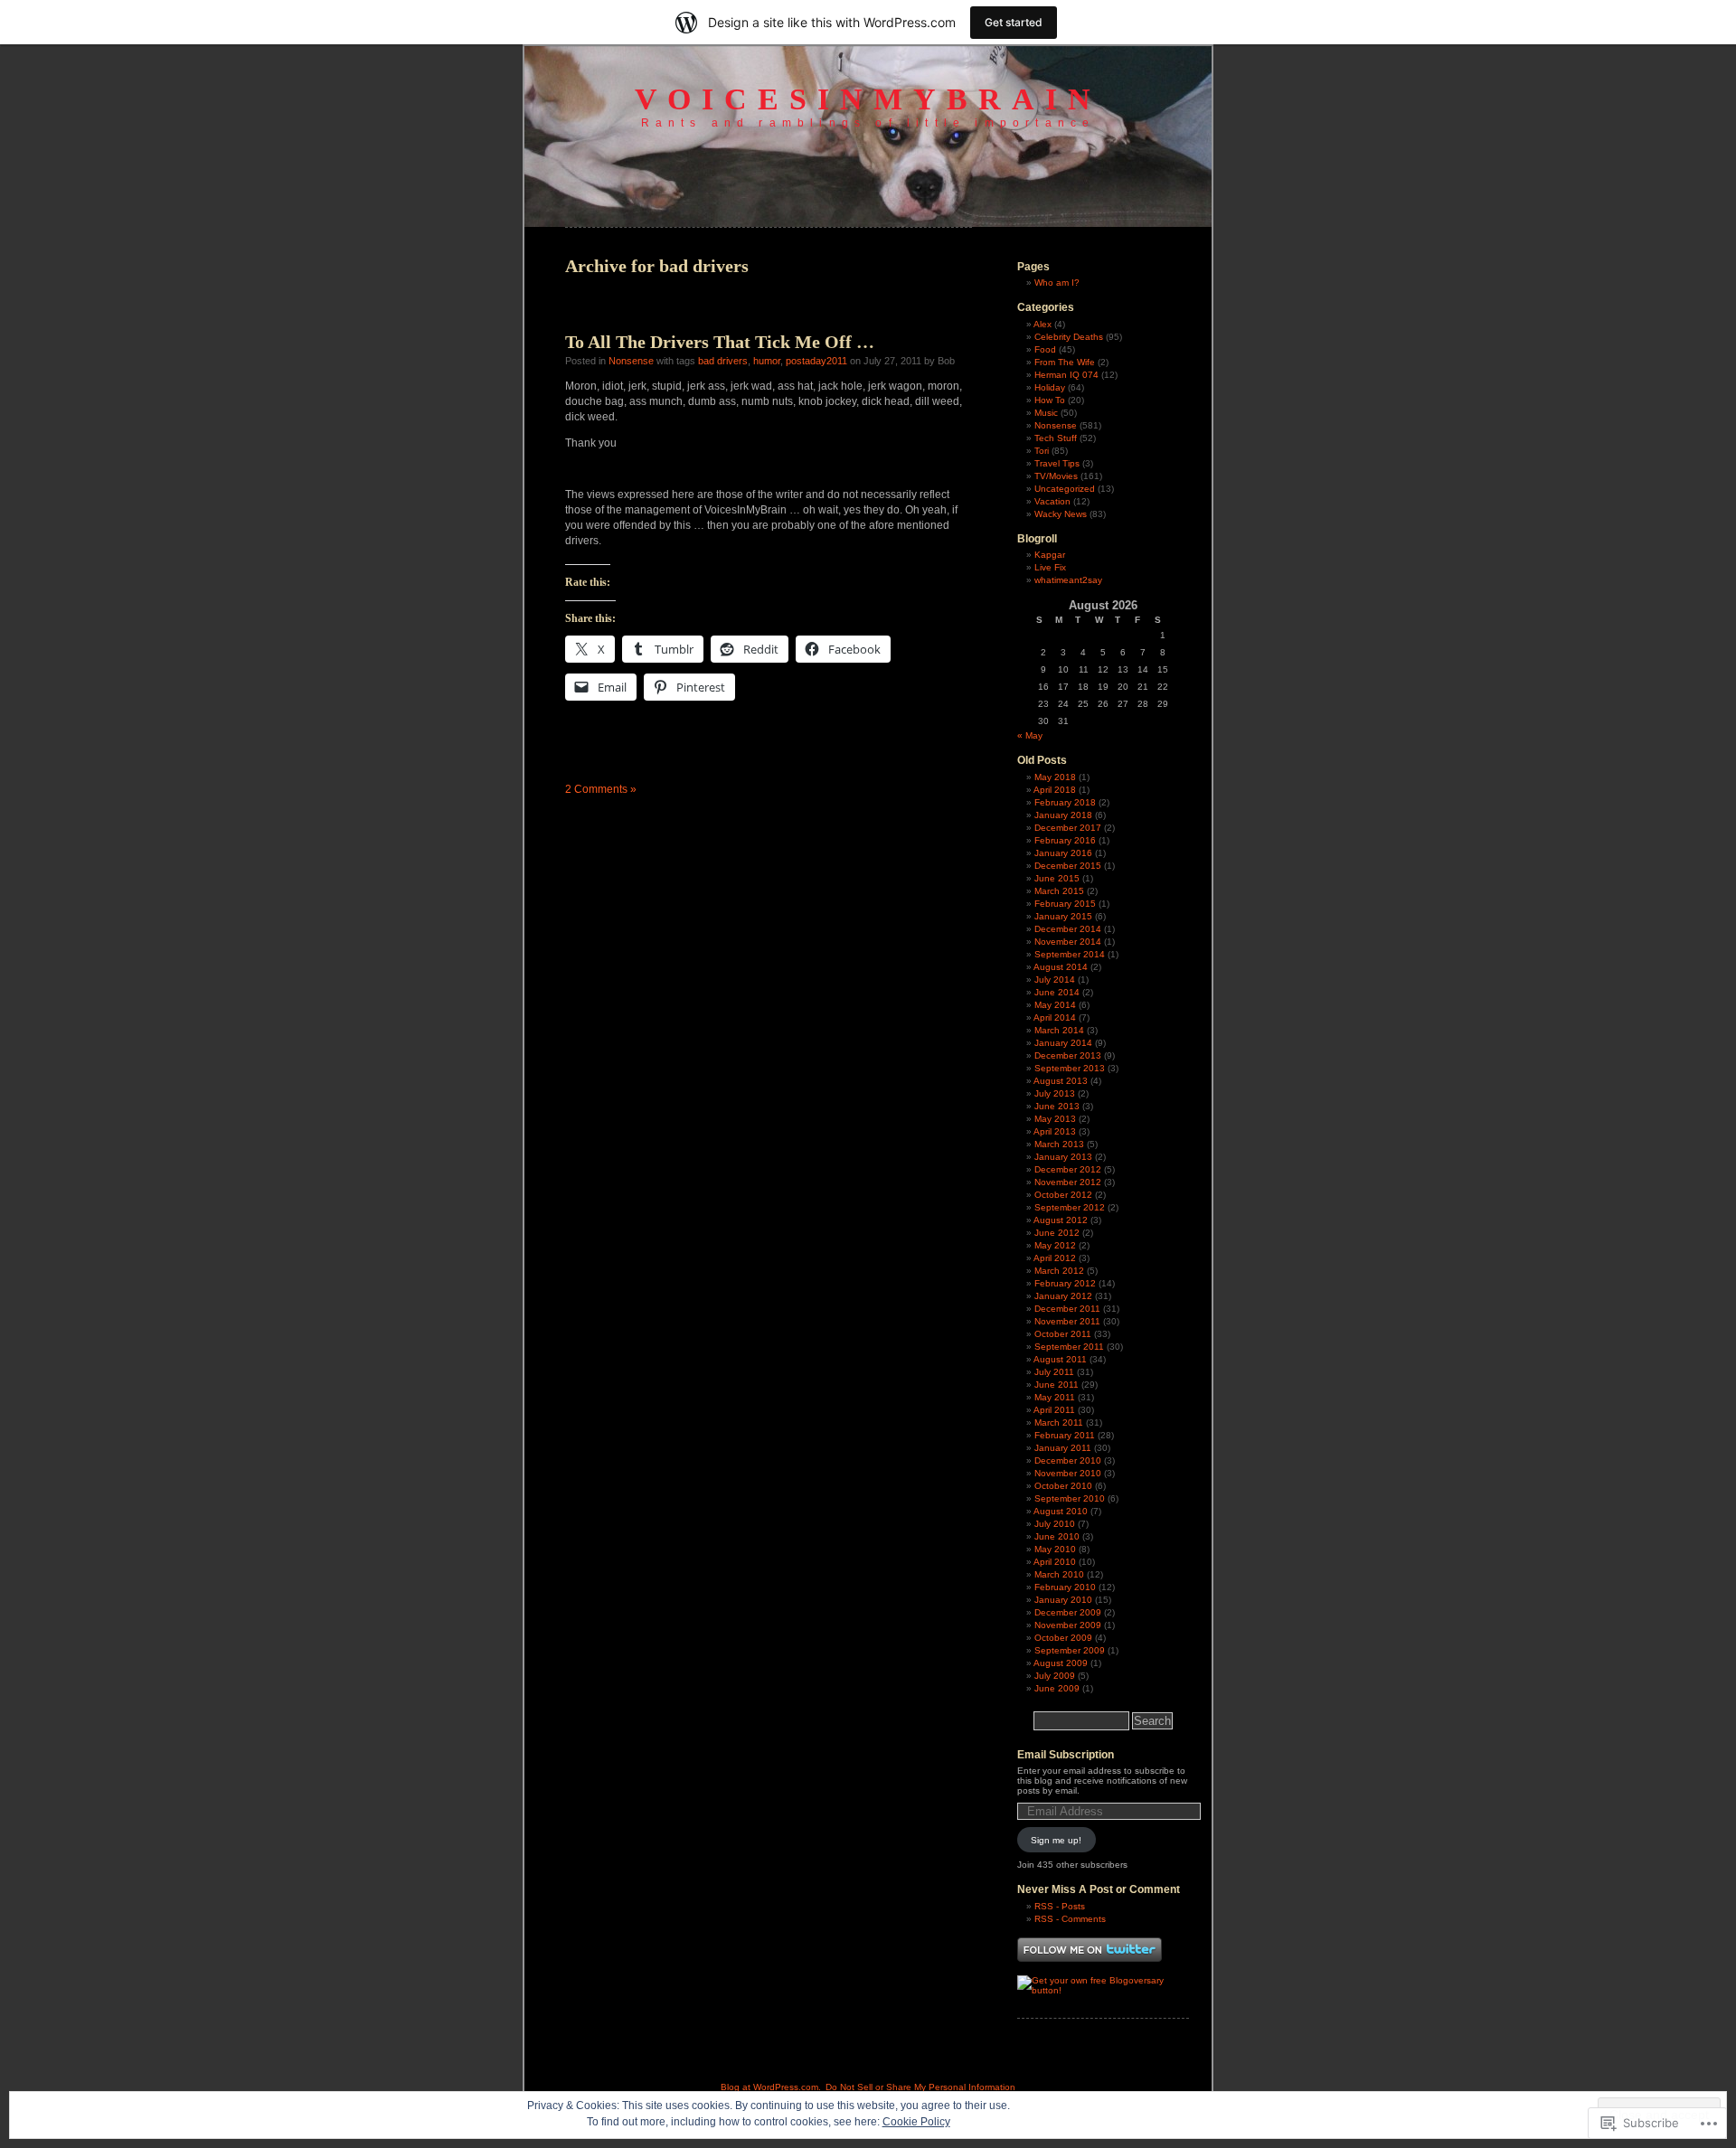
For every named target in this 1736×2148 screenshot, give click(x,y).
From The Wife (1065, 362)
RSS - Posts (1060, 1906)
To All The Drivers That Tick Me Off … (720, 342)
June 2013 (1057, 1106)
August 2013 (1061, 1081)
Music (1046, 413)
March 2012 (1059, 1271)
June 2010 (1057, 1536)
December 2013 (1068, 1055)
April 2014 (1055, 1017)
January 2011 (1063, 1448)
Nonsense (631, 361)
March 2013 (1059, 1144)
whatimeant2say (1068, 580)
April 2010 (1055, 1562)
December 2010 (1068, 1460)
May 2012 (1055, 1245)
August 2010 (1061, 1511)
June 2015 (1057, 878)
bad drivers (723, 361)
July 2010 (1055, 1524)
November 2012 (1068, 1182)
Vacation (1052, 501)
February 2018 (1065, 802)
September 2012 (1070, 1207)
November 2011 (1067, 1321)
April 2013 (1055, 1131)
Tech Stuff (1056, 438)
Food (1045, 349)
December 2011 (1067, 1309)
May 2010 (1055, 1549)
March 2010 (1059, 1574)
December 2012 (1068, 1169)
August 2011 (1060, 1359)
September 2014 (1070, 954)
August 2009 (1061, 1663)
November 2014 (1068, 942)
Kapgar (1050, 555)
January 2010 (1063, 1600)
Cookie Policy (916, 2122)
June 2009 (1057, 1688)
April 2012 (1055, 1258)
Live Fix (1050, 567)
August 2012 (1061, 1220)
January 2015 (1063, 916)
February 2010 (1065, 1587)
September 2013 (1070, 1068)
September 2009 (1070, 1650)
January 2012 (1063, 1296)
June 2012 (1057, 1233)
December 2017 (1068, 828)
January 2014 (1063, 1043)
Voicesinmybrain (868, 99)
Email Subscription (1066, 1755)
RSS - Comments (1070, 1919)
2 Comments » (601, 789)
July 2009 (1055, 1676)
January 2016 (1063, 853)
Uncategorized (1065, 489)
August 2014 (1061, 967)
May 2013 (1055, 1119)
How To (1050, 400)
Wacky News (1061, 514)
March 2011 (1059, 1423)
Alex (1043, 324)
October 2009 (1063, 1638)
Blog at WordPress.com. (771, 2087)
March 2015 (1059, 891)
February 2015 (1065, 904)
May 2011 (1055, 1397)
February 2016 (1065, 840)
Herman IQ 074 (1066, 375)
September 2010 (1070, 1498)
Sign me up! (1056, 1840)
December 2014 (1068, 929)
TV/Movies (1056, 476)
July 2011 (1054, 1372)
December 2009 (1068, 1612)
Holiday (1050, 387)
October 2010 (1063, 1486)
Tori (1042, 451)
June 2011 (1057, 1385)
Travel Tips (1057, 463)
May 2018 (1055, 777)
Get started (1014, 22)
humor (767, 361)
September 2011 (1069, 1347)
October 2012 (1063, 1195)
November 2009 (1068, 1625)
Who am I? (1057, 283)
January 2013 (1063, 1157)
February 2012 (1065, 1283)
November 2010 (1068, 1473)
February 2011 (1065, 1435)
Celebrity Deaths (1069, 337)
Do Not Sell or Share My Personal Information (920, 2087)
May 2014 (1055, 1005)
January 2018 (1063, 815)
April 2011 (1054, 1410)
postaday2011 (816, 361)
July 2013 (1055, 1093)
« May (1030, 735)
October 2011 (1063, 1334)
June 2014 (1057, 992)
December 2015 (1068, 866)
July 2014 (1055, 980)
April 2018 (1055, 790)
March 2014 (1059, 1030)
